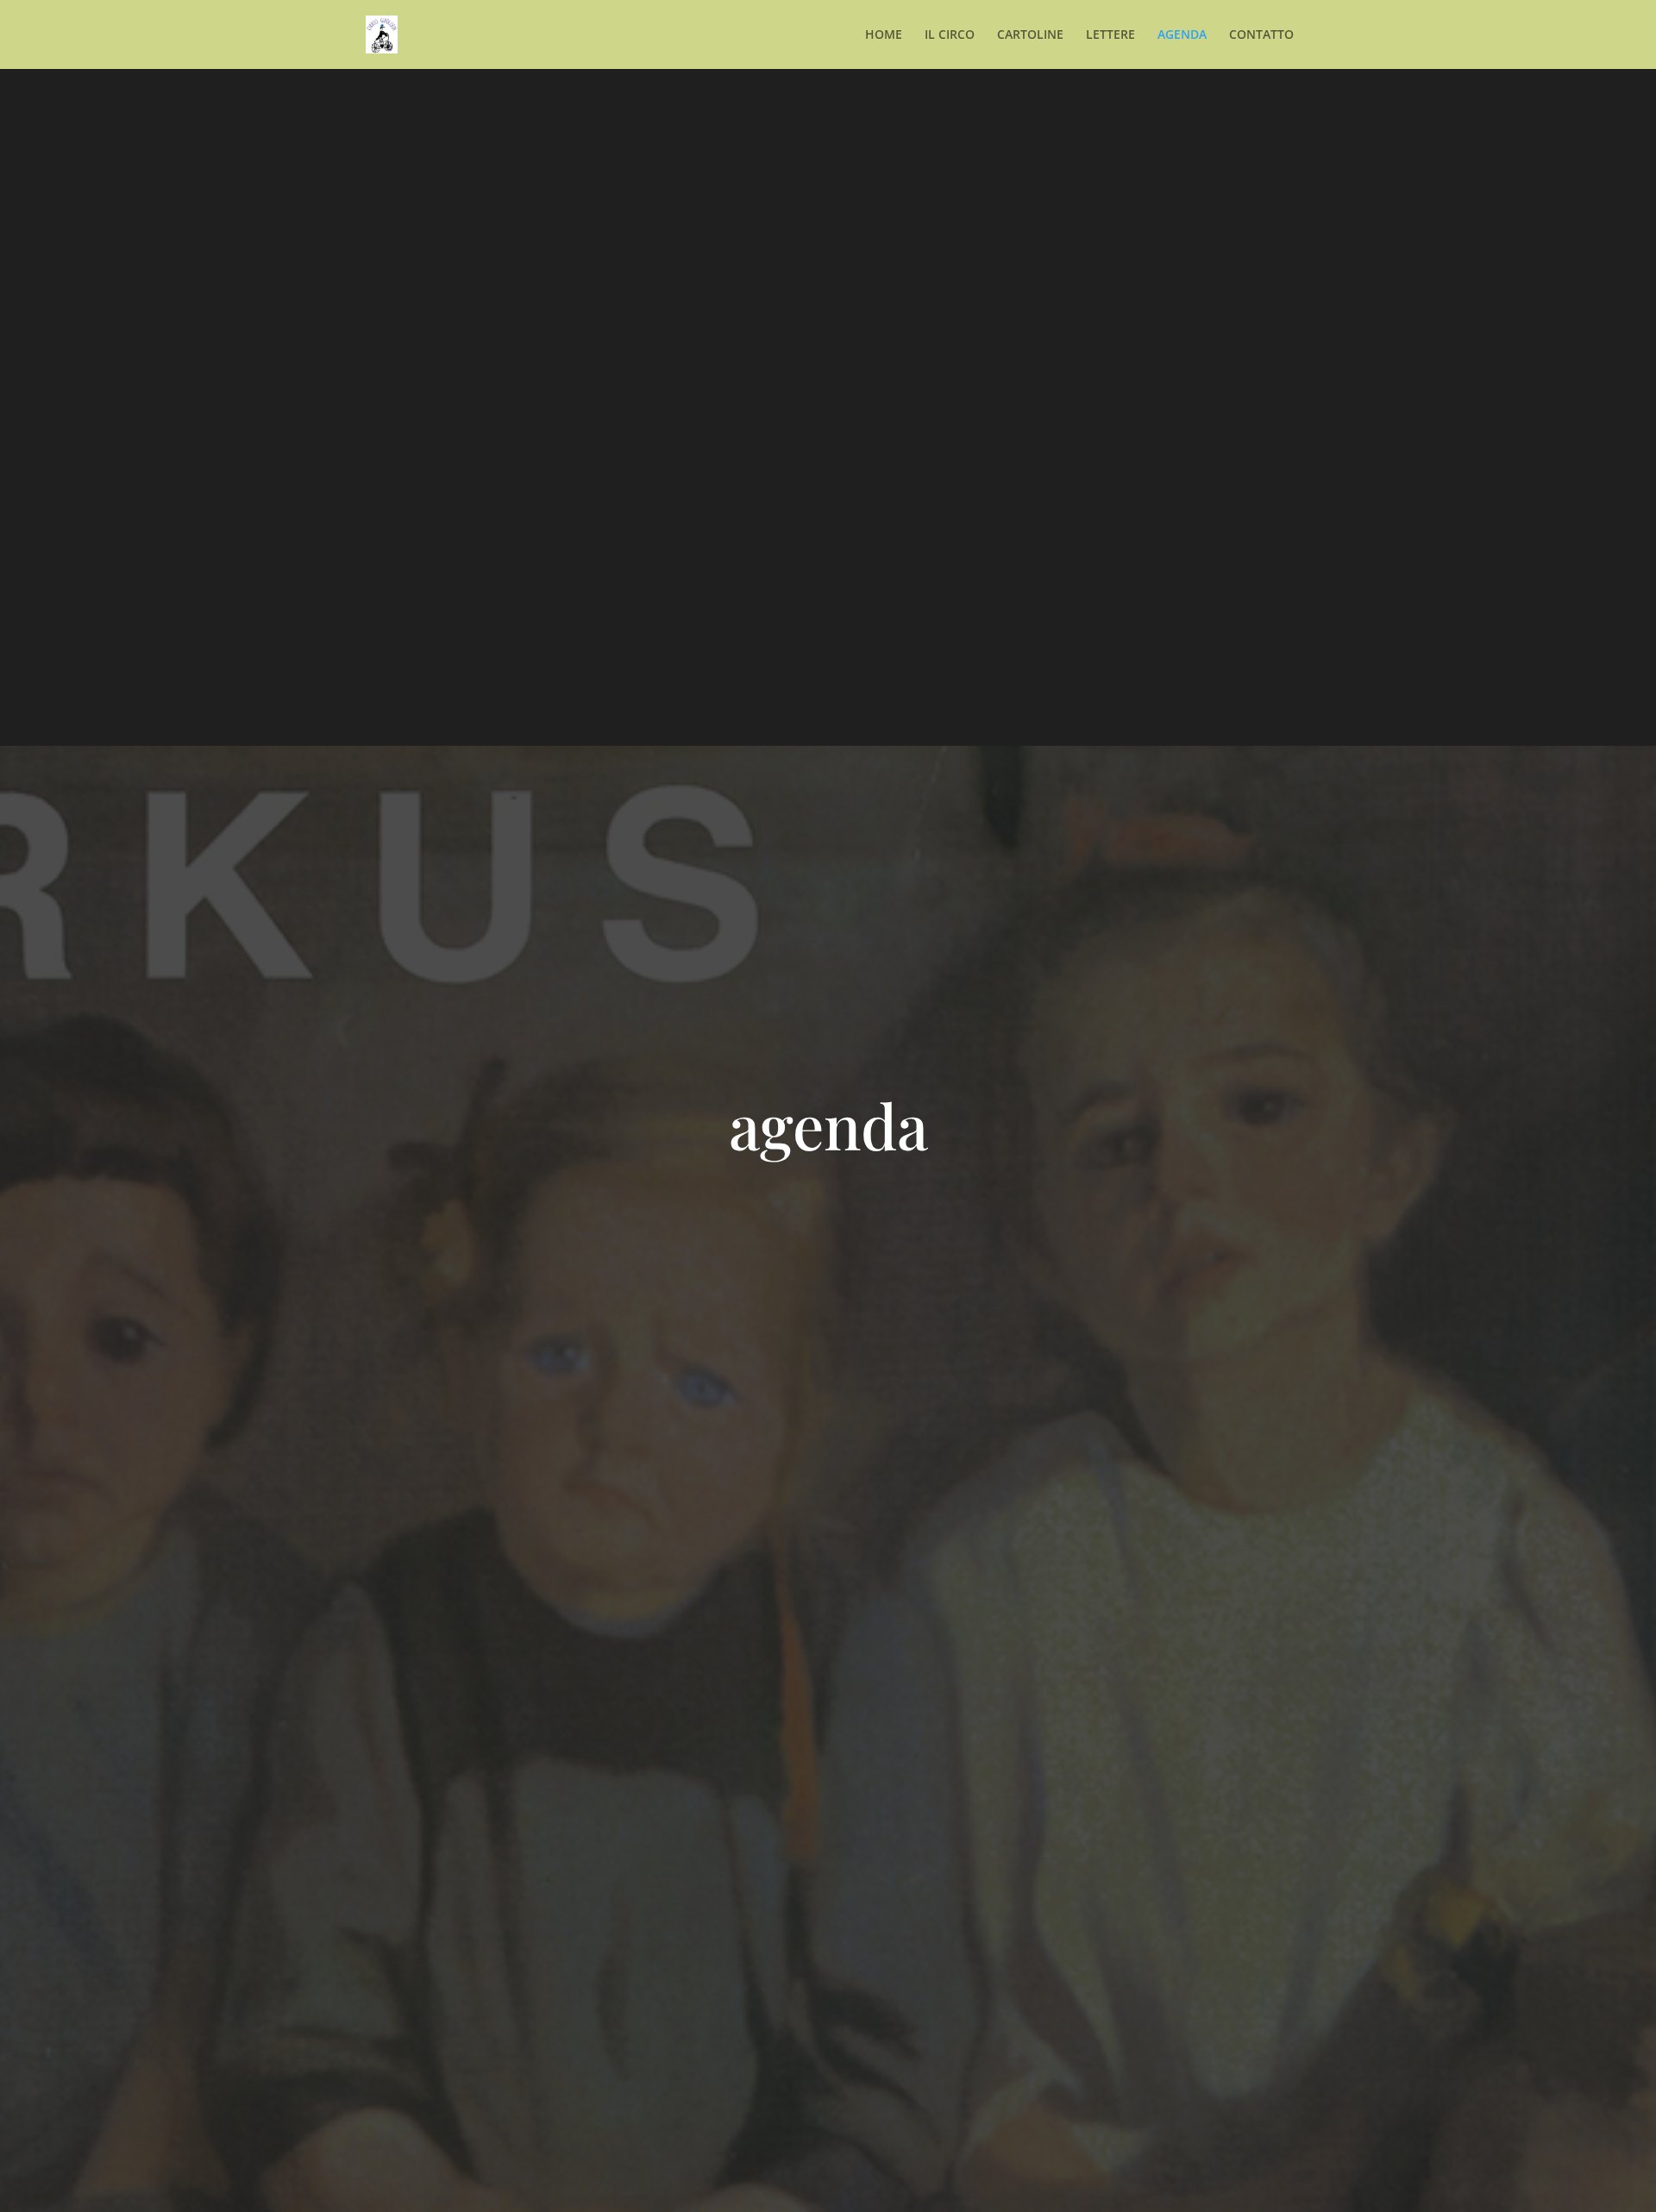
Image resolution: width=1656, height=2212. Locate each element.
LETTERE (1110, 35)
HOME (884, 35)
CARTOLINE (1030, 35)
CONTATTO (1261, 35)
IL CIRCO (950, 35)
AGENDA (1182, 35)
